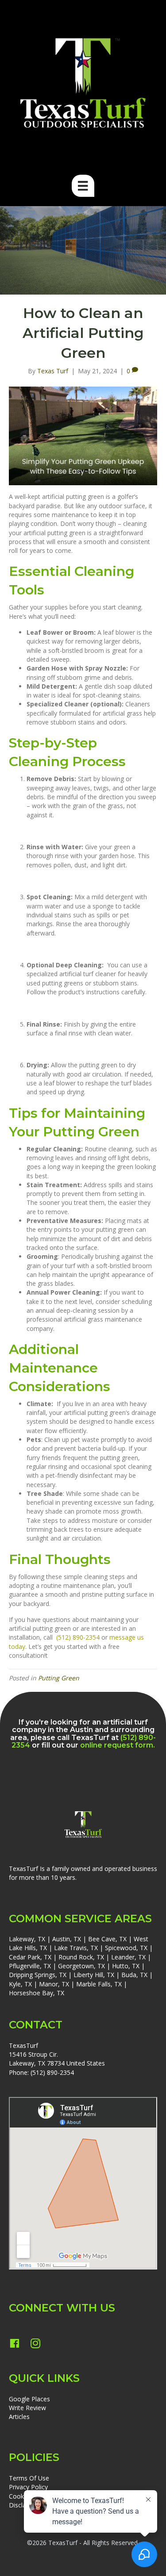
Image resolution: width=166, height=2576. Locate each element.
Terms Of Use (29, 2478)
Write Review (27, 2408)
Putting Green (59, 1678)
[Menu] (83, 186)
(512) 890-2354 (78, 1637)
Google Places (29, 2399)
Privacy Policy (28, 2487)
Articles (19, 2417)
